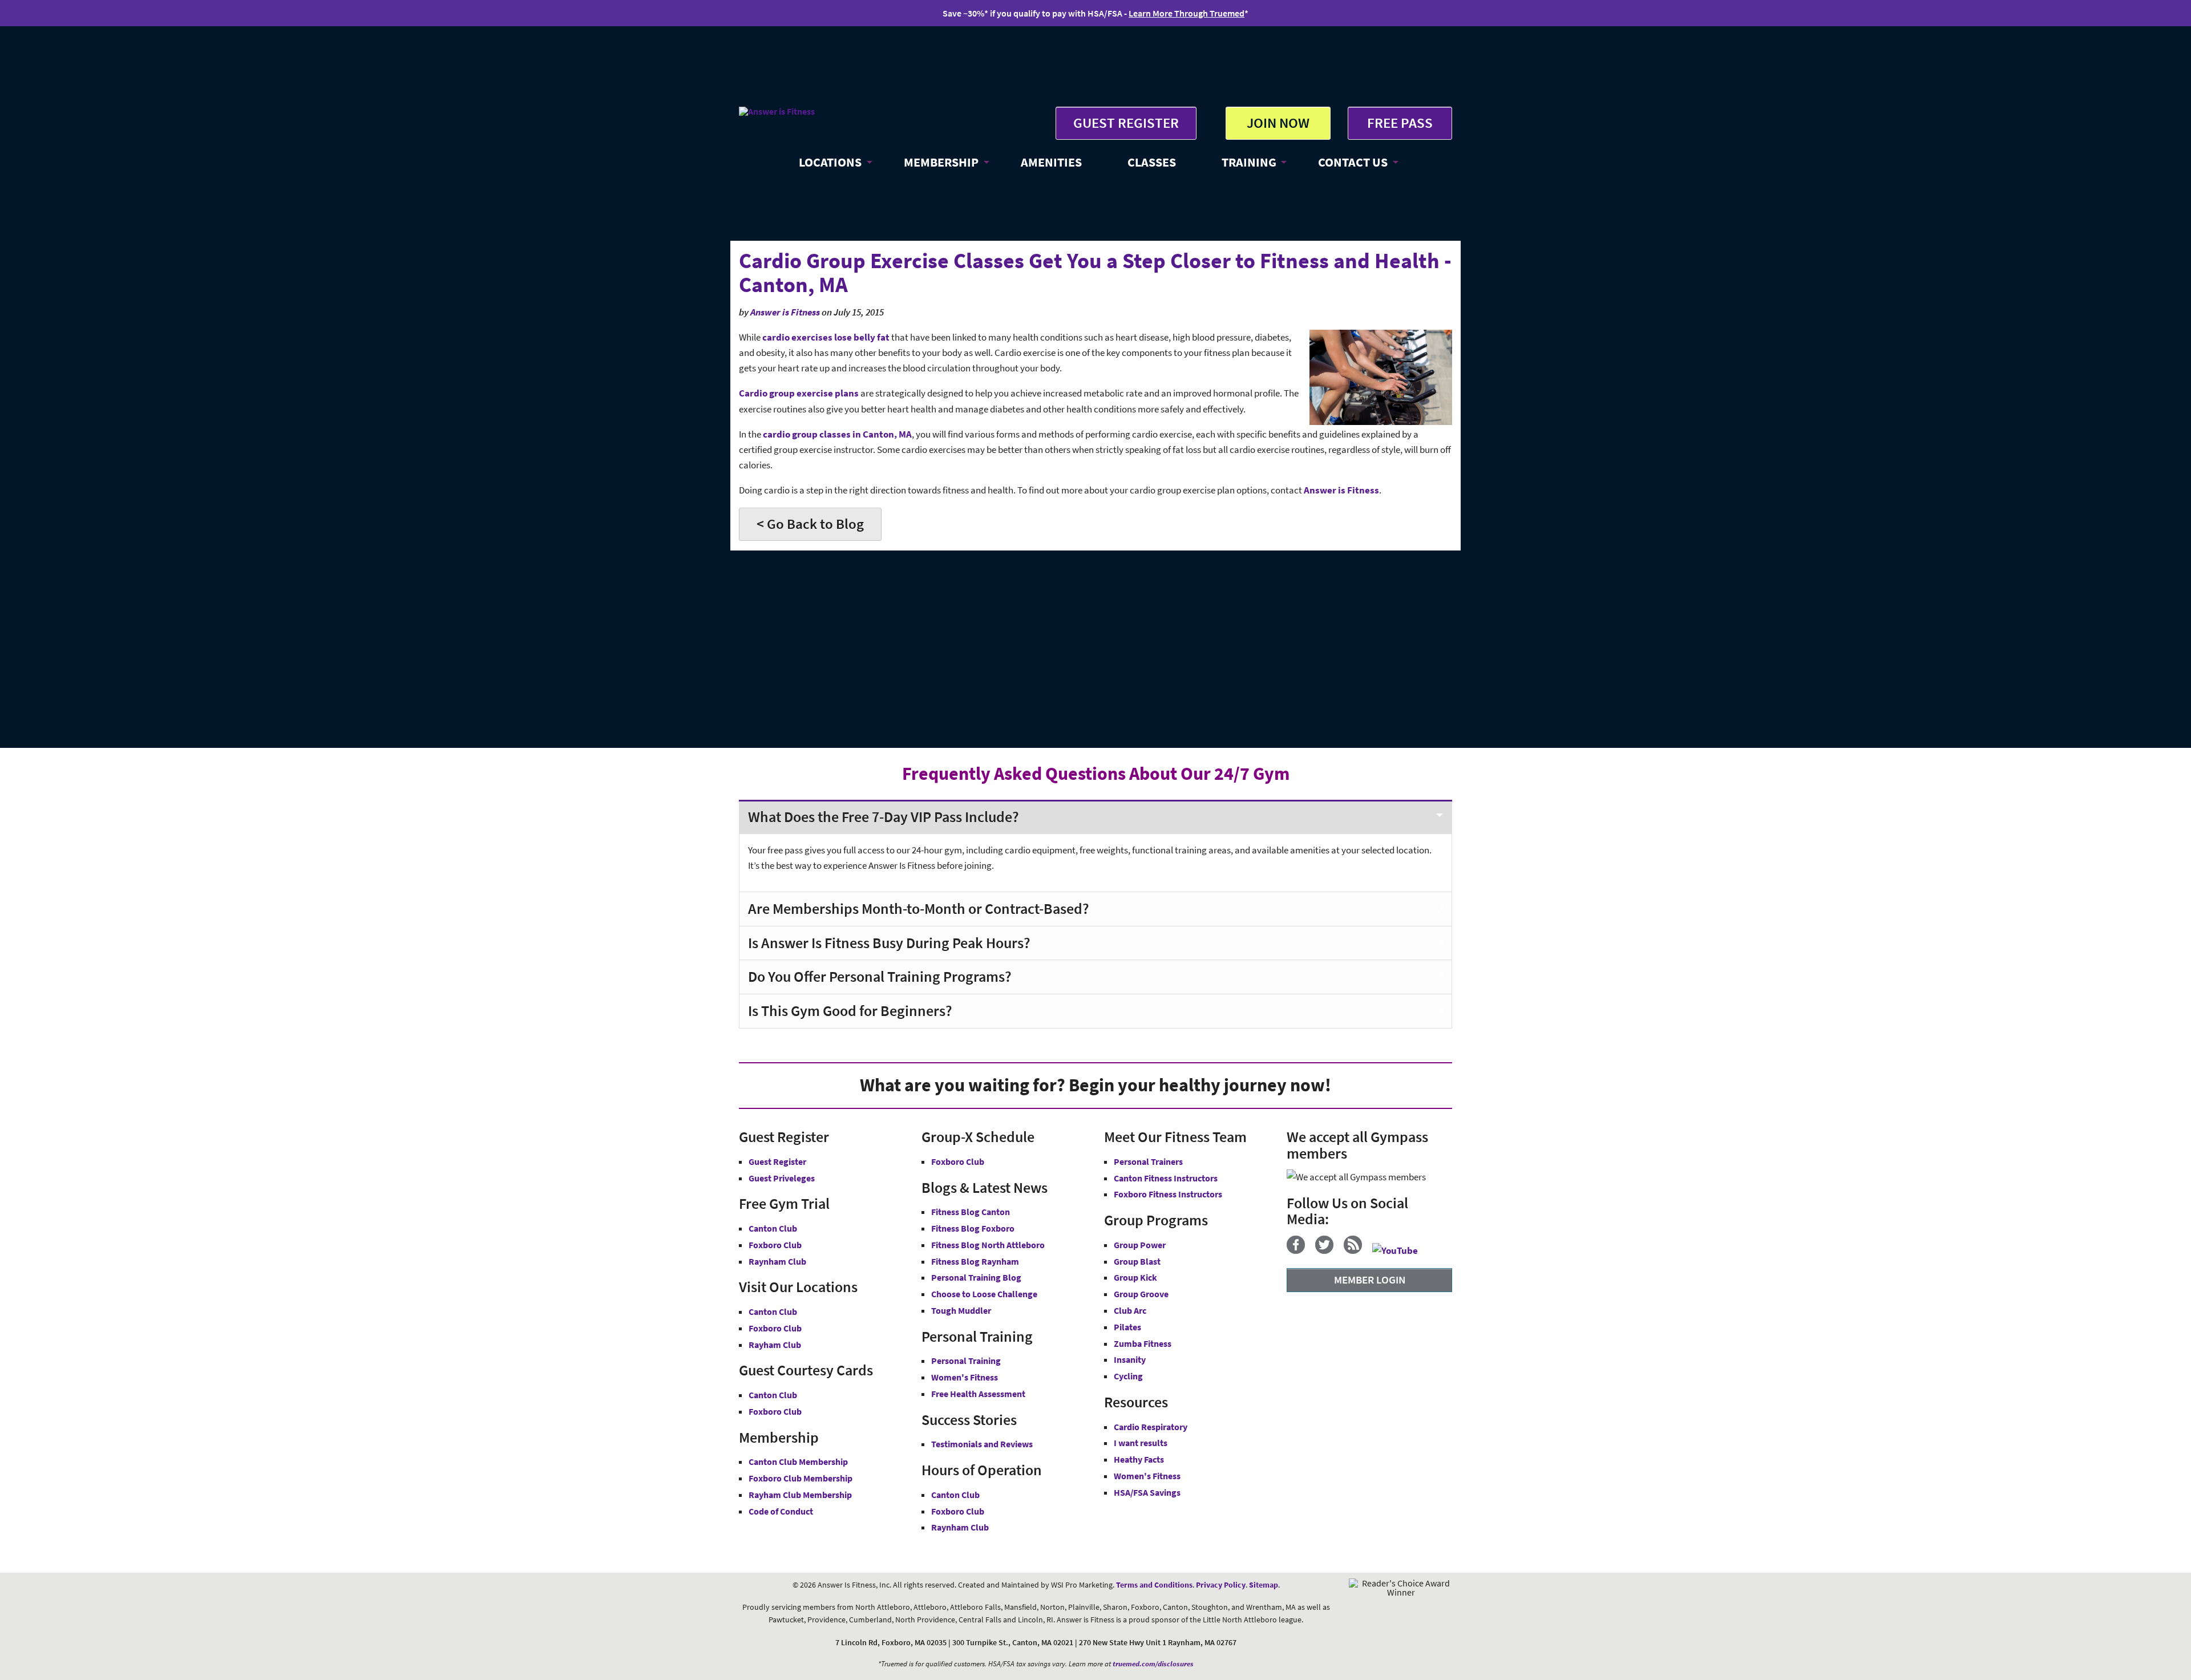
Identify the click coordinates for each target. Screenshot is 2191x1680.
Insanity (1130, 1359)
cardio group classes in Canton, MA (837, 434)
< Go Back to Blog (810, 524)
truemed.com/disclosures (1153, 1664)
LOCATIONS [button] (830, 162)
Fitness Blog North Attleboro (988, 1245)
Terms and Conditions (1154, 1585)
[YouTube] (1399, 1250)
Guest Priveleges (782, 1178)
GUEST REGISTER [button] (1126, 123)
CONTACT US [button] (1353, 162)
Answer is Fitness (785, 312)
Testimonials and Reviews (982, 1444)
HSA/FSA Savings (1147, 1492)
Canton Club (773, 1228)
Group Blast (1137, 1261)
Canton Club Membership (798, 1462)
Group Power (1140, 1245)
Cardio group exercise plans (799, 393)
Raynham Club (777, 1261)
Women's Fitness (965, 1377)
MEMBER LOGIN (1370, 1280)
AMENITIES (1051, 162)
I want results (1141, 1443)
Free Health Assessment (978, 1394)
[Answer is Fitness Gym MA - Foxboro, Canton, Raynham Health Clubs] (777, 111)
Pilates (1127, 1327)
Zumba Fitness (1143, 1343)
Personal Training (966, 1361)
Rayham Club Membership (800, 1495)
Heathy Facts (1139, 1459)
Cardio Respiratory (1151, 1427)
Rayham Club (775, 1345)
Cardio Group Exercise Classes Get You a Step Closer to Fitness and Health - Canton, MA (1095, 272)
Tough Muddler (961, 1310)
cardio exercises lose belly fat (826, 337)
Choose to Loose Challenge (984, 1294)
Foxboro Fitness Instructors (1168, 1194)
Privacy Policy (1221, 1585)
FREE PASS (1400, 123)
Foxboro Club (775, 1245)
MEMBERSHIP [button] (941, 162)
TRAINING (1249, 162)
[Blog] (1357, 1250)
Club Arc (1130, 1310)
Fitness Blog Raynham (975, 1261)
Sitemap (1264, 1585)
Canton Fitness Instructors (1166, 1178)
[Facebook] (1300, 1250)
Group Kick (1135, 1277)
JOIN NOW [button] (1278, 123)
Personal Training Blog (976, 1277)
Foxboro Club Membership (801, 1478)
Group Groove (1141, 1294)
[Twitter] (1329, 1250)
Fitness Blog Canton (971, 1212)
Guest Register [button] (777, 1161)
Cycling (1128, 1376)
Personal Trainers (1148, 1161)
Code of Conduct (781, 1511)
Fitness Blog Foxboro (973, 1228)
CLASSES (1152, 162)
